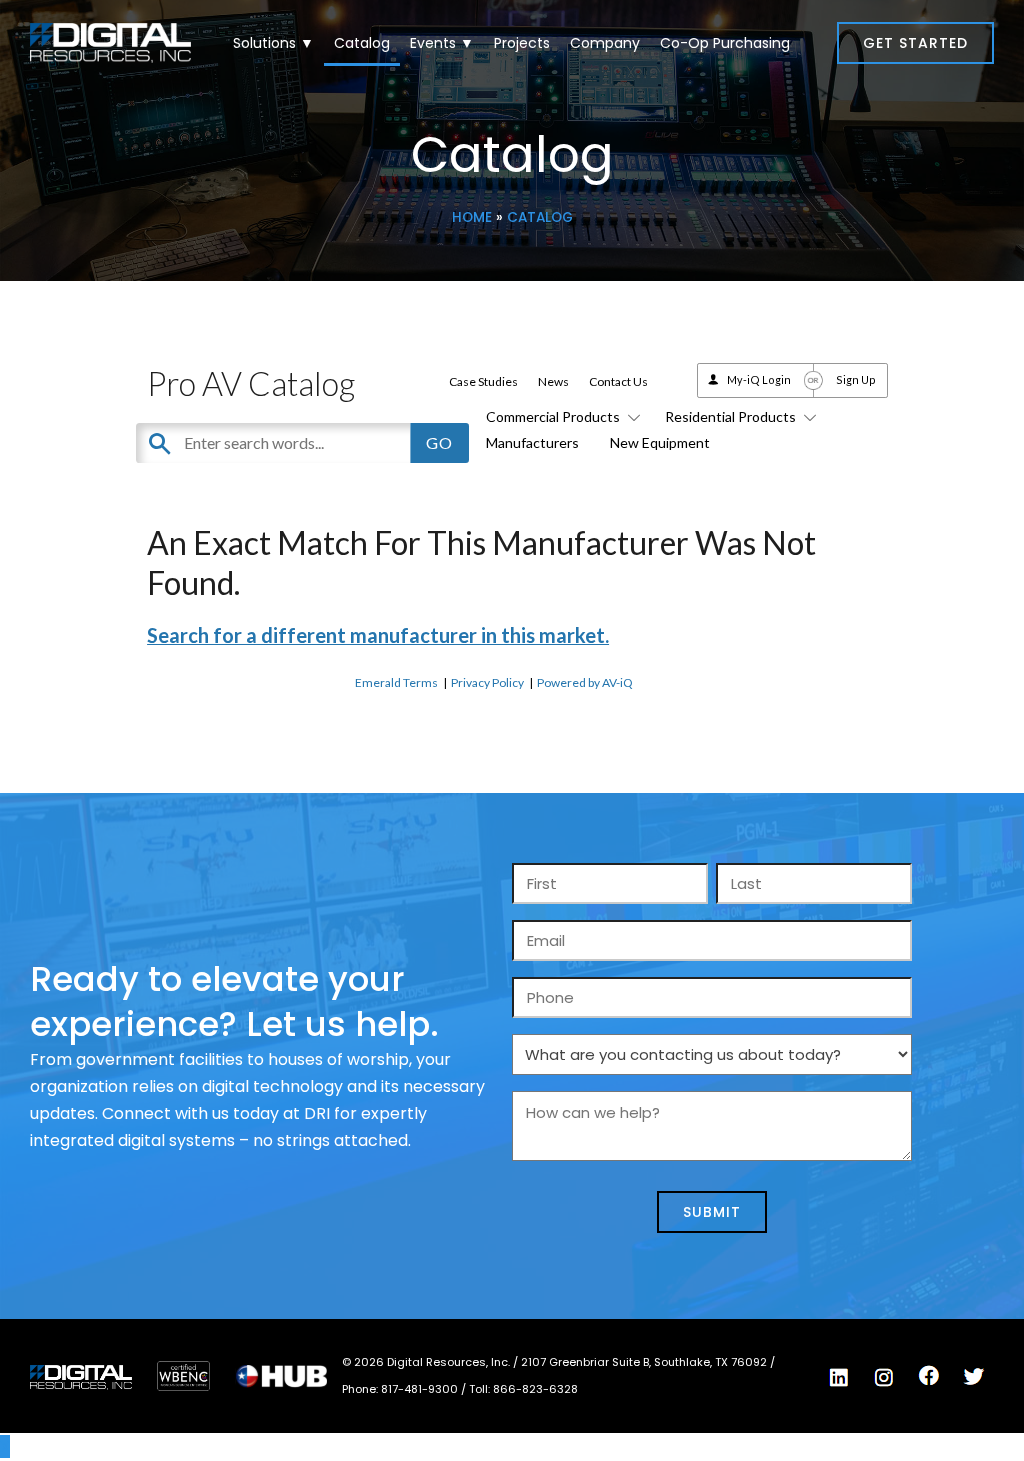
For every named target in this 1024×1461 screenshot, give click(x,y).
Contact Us (618, 381)
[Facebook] (929, 1376)
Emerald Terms (396, 682)
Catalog (362, 43)
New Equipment (660, 442)
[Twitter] (974, 1377)
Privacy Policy (487, 682)
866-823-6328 (535, 1389)
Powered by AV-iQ (585, 682)
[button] (915, 43)
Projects (522, 43)
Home (472, 217)
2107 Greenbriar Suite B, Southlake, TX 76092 (645, 1362)
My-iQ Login (759, 379)
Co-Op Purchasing (725, 43)
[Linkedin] (839, 1377)
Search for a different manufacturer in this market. (378, 635)
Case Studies (483, 381)
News (553, 381)
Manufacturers (532, 442)
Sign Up (856, 379)
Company (605, 43)
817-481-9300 (421, 1389)
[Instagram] (884, 1377)
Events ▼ (442, 43)
